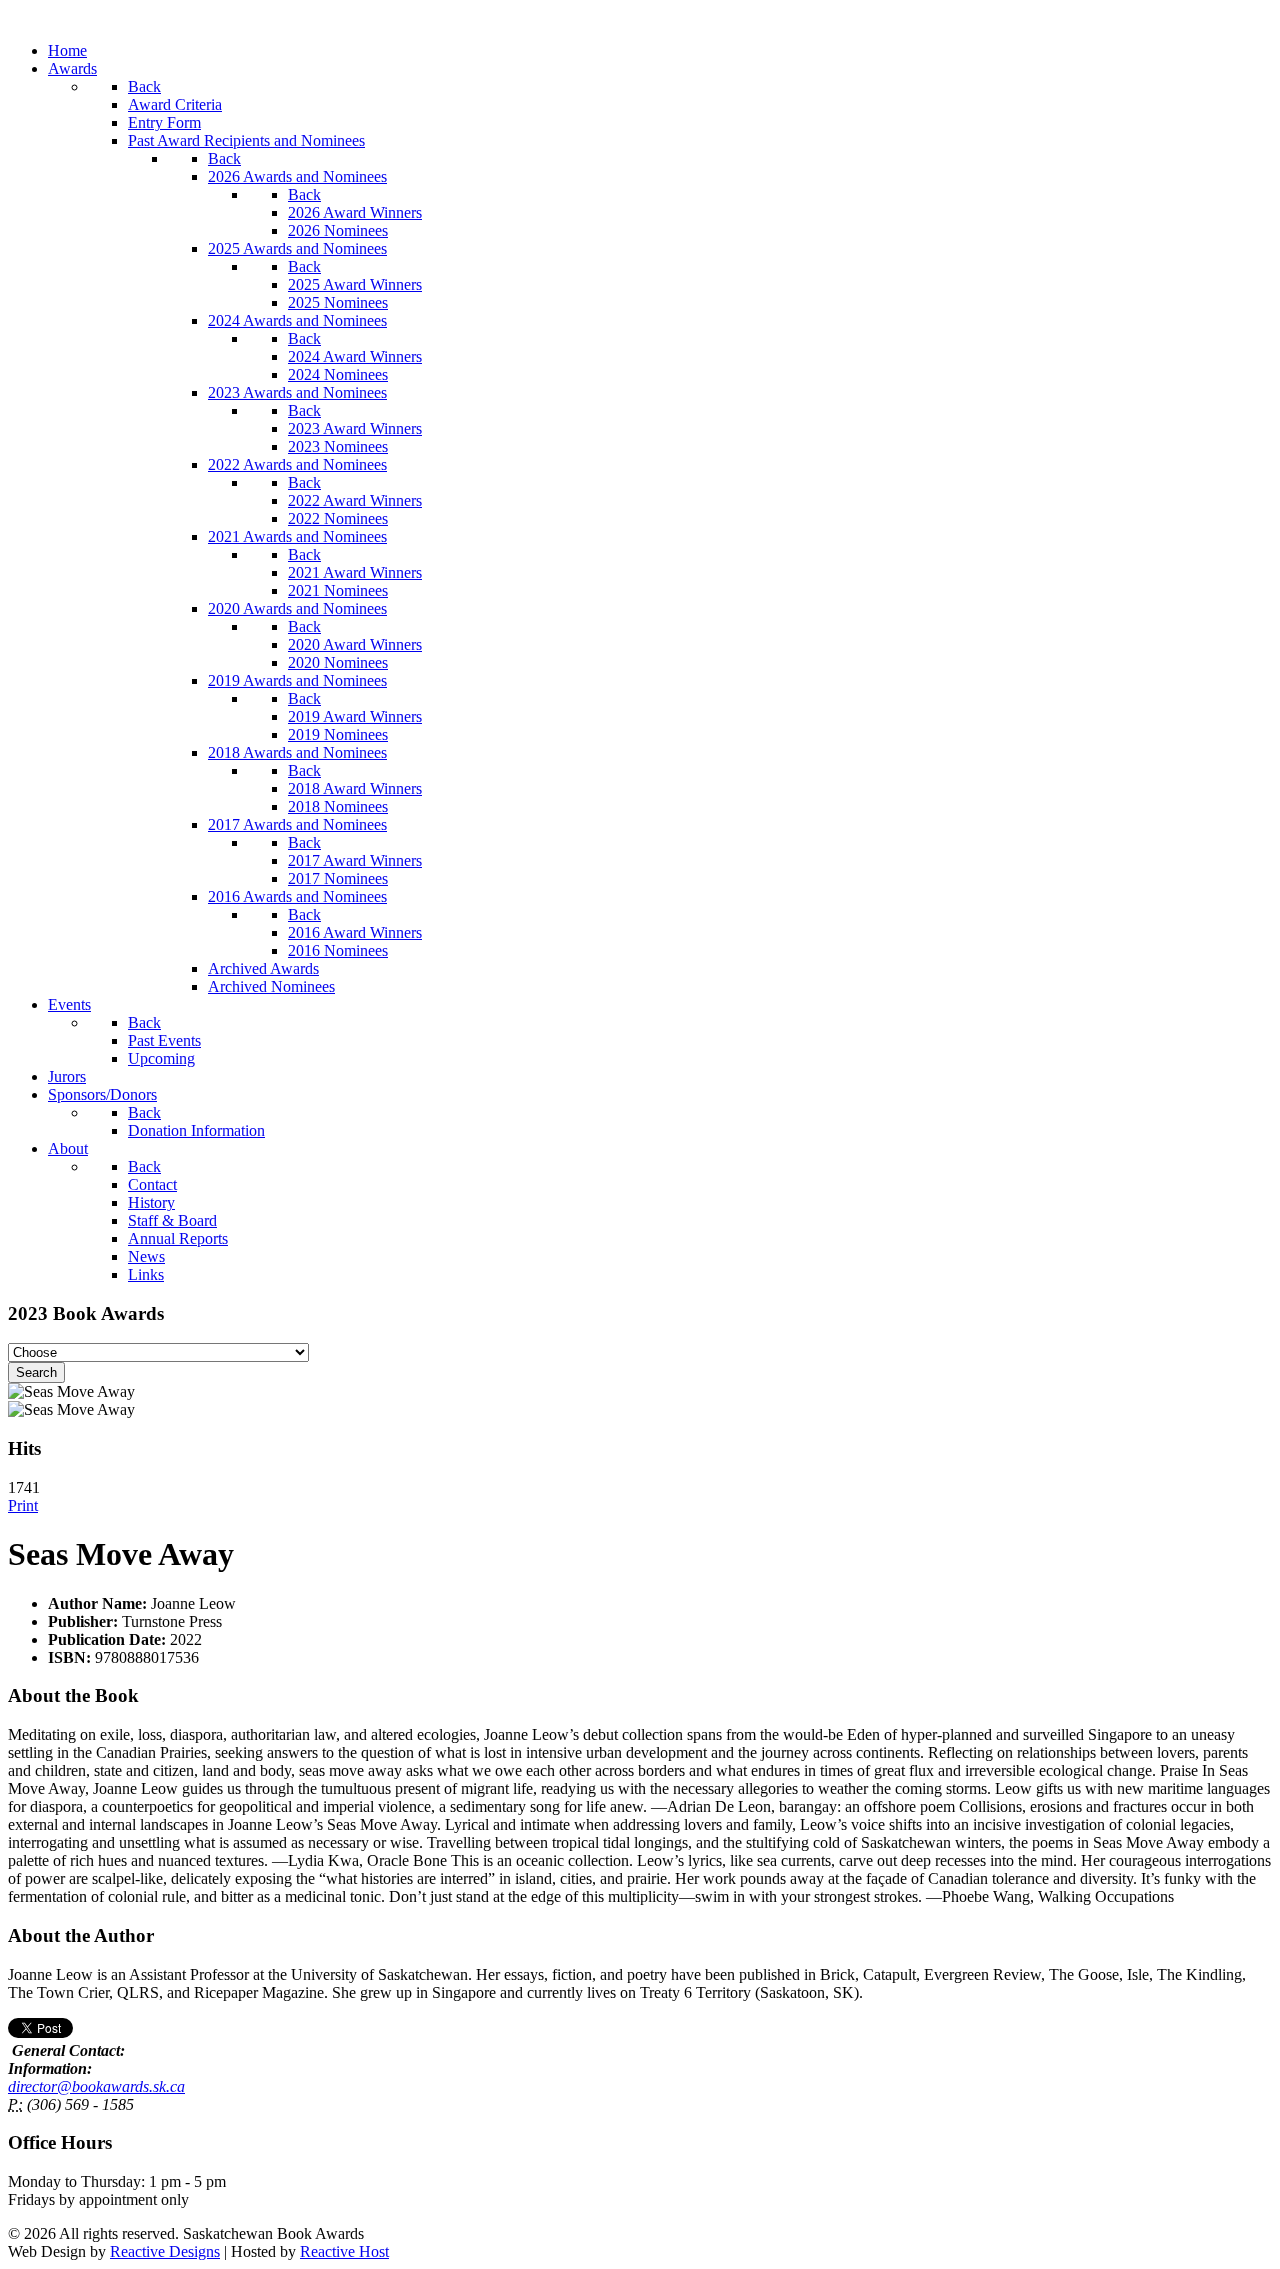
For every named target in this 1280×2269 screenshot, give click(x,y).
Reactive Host (344, 2251)
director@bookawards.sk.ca (96, 2086)
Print (23, 1505)
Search (36, 1372)
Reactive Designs (165, 2251)
